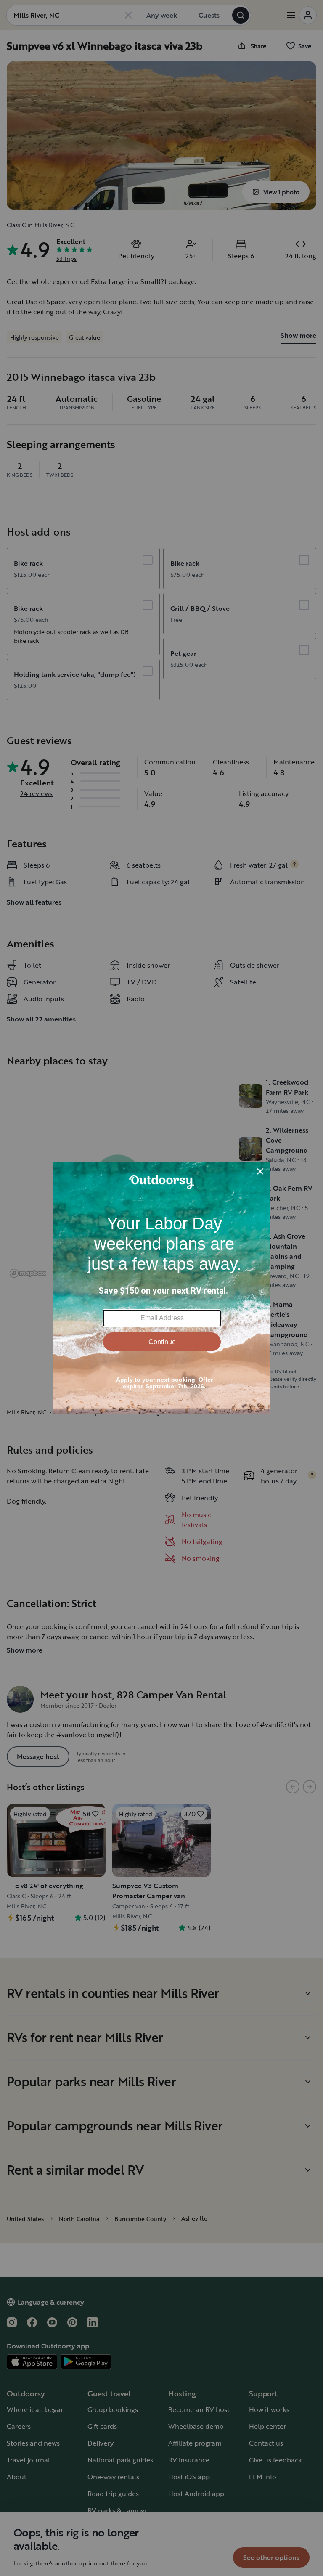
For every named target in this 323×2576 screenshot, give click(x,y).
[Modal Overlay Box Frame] (162, 1288)
